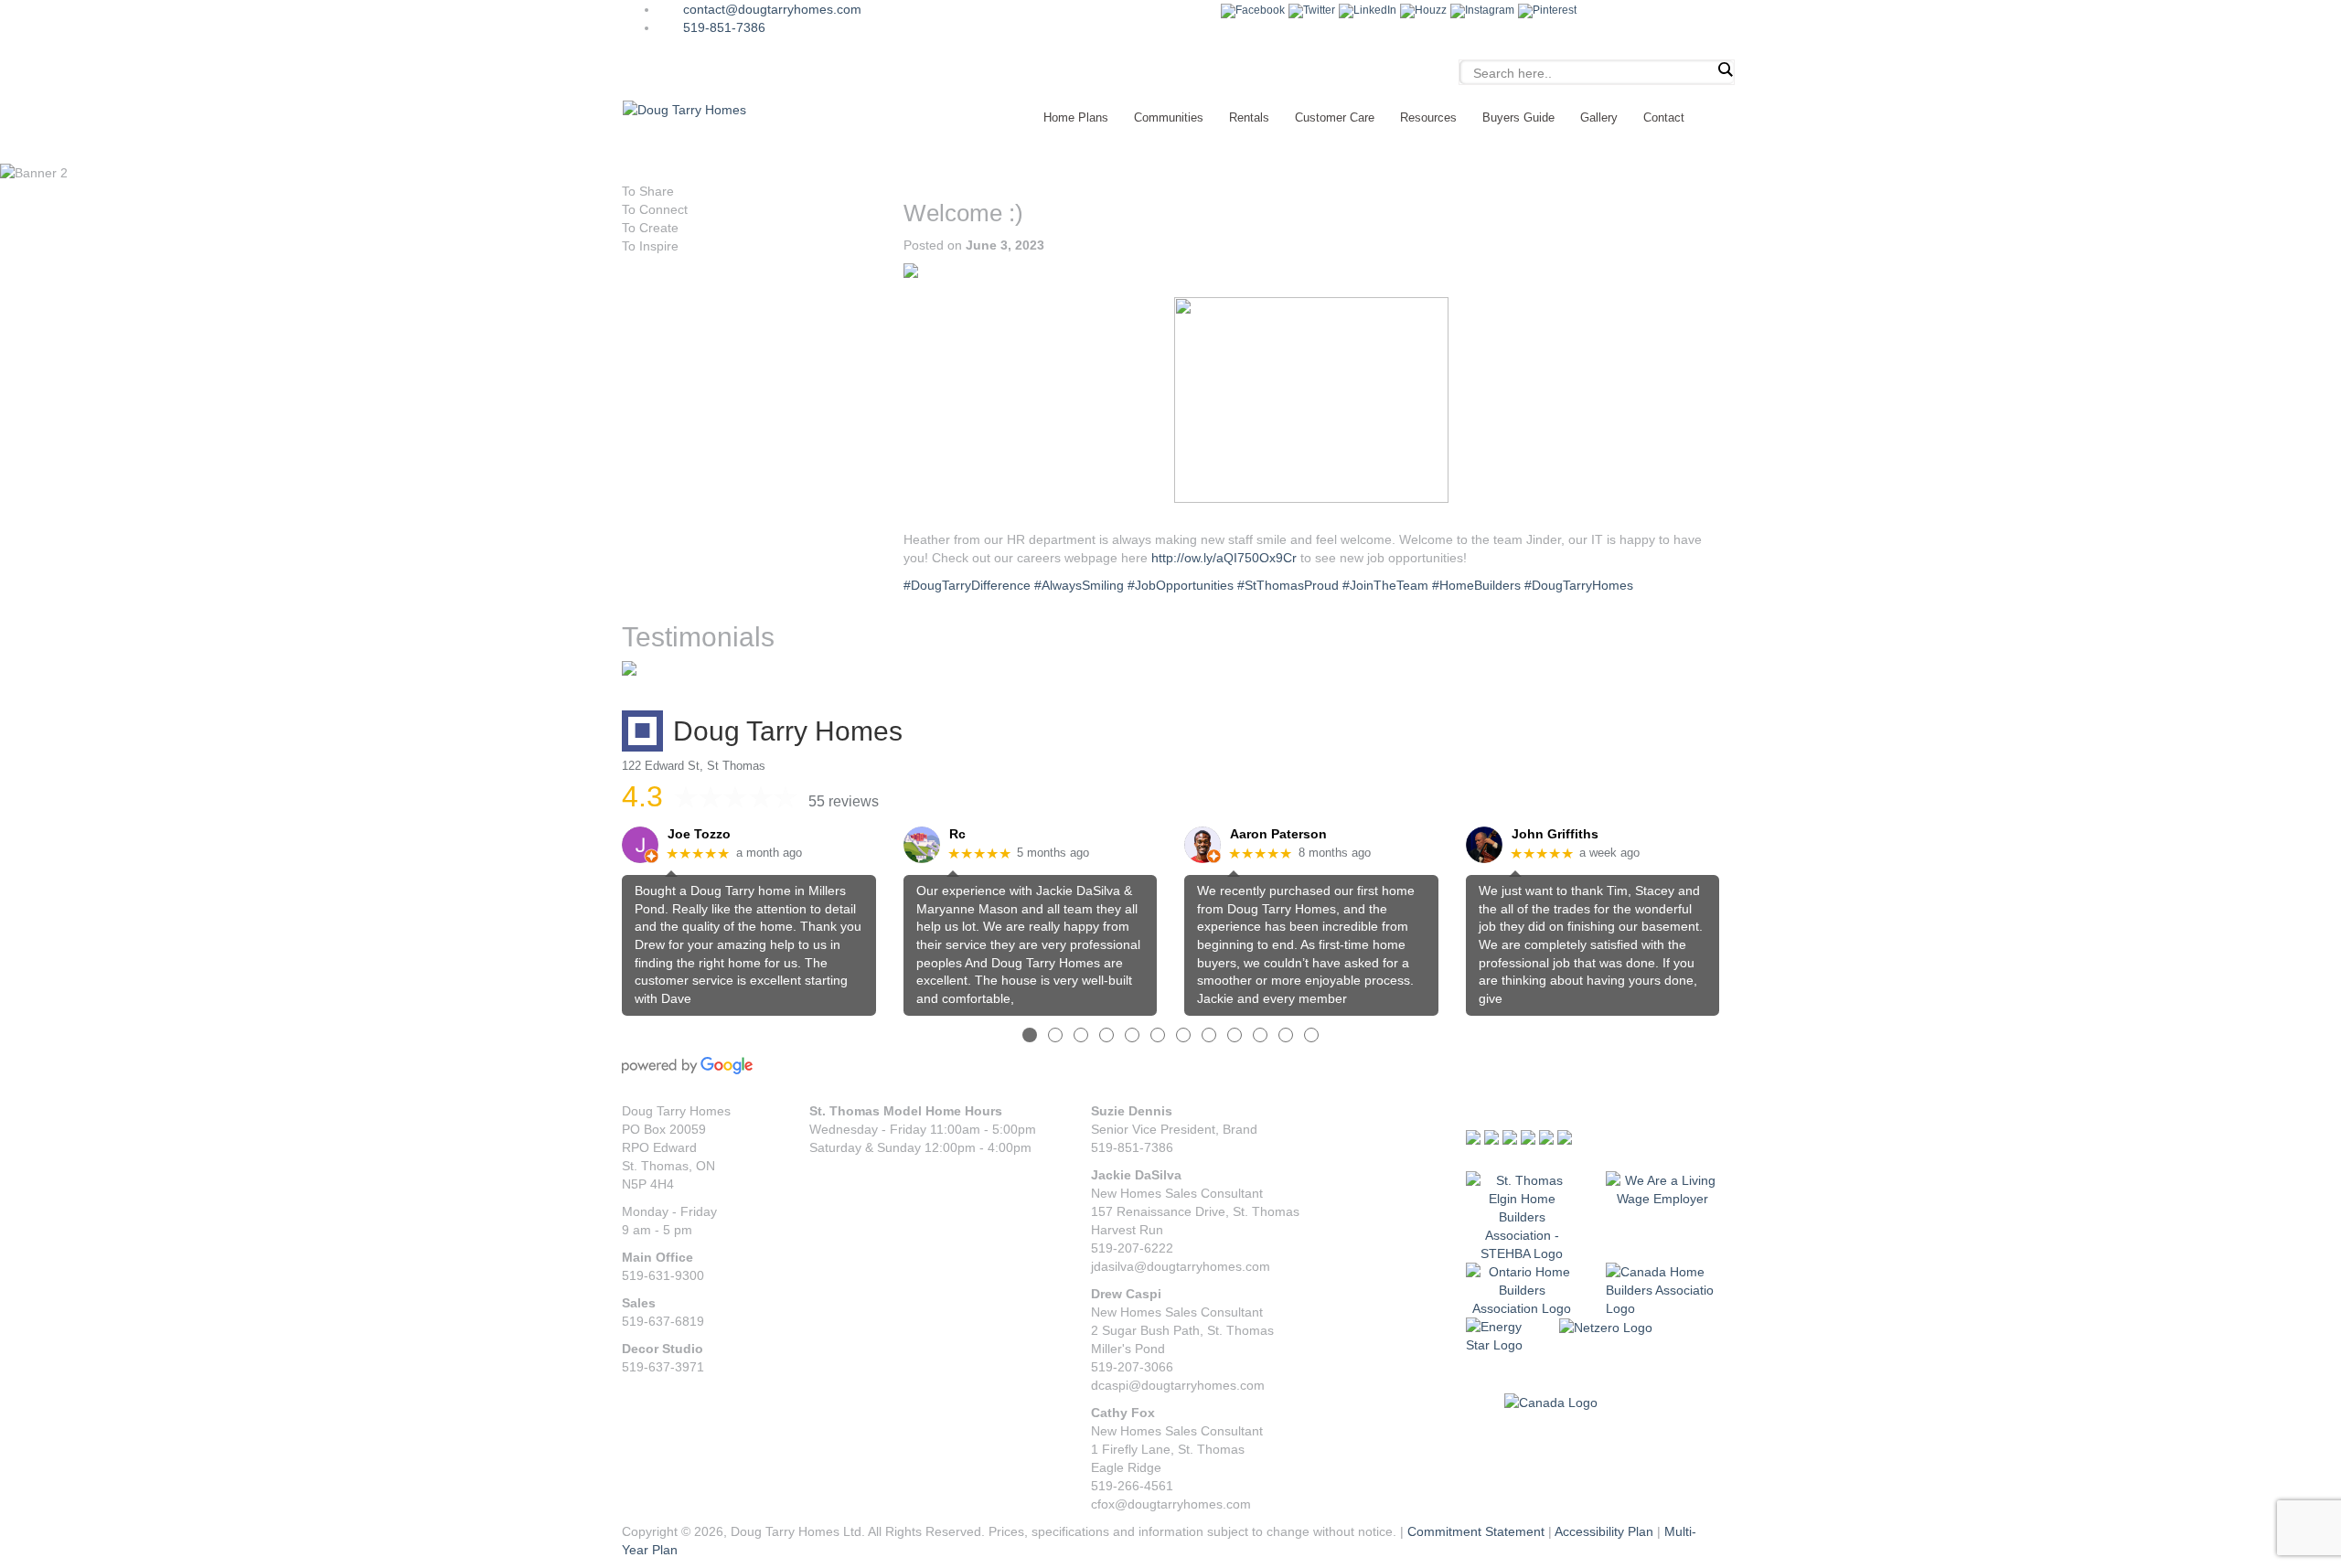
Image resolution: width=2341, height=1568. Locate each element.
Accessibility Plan (1604, 1531)
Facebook (1260, 10)
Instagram (1490, 10)
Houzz (1431, 10)
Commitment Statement (1476, 1531)
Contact (1664, 117)
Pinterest (1555, 10)
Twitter (1319, 10)
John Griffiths (1555, 834)
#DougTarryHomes (1579, 585)
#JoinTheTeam (1385, 585)
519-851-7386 (724, 27)
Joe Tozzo (699, 834)
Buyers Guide (1518, 117)
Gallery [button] (1599, 117)
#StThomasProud (1288, 585)
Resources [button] (1428, 117)
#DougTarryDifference (967, 585)
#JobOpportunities (1181, 585)
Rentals (1249, 117)
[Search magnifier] (1725, 69)
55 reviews (844, 801)
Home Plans (1076, 117)
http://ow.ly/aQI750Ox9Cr (1224, 558)
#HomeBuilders (1476, 585)
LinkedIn (1375, 10)
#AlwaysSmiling (1079, 585)
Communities (1169, 117)
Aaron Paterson (1278, 834)
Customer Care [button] (1335, 117)
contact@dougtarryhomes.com (772, 9)
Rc (957, 834)
